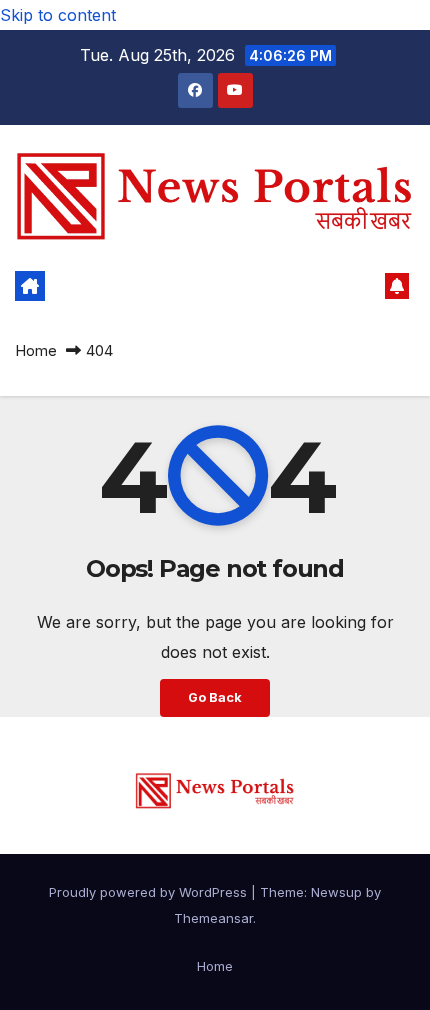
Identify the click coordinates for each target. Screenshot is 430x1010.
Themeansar (213, 918)
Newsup (336, 892)
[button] (364, 286)
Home (36, 350)
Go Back (215, 697)
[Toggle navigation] (201, 286)
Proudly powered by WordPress (150, 892)
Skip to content (58, 15)
